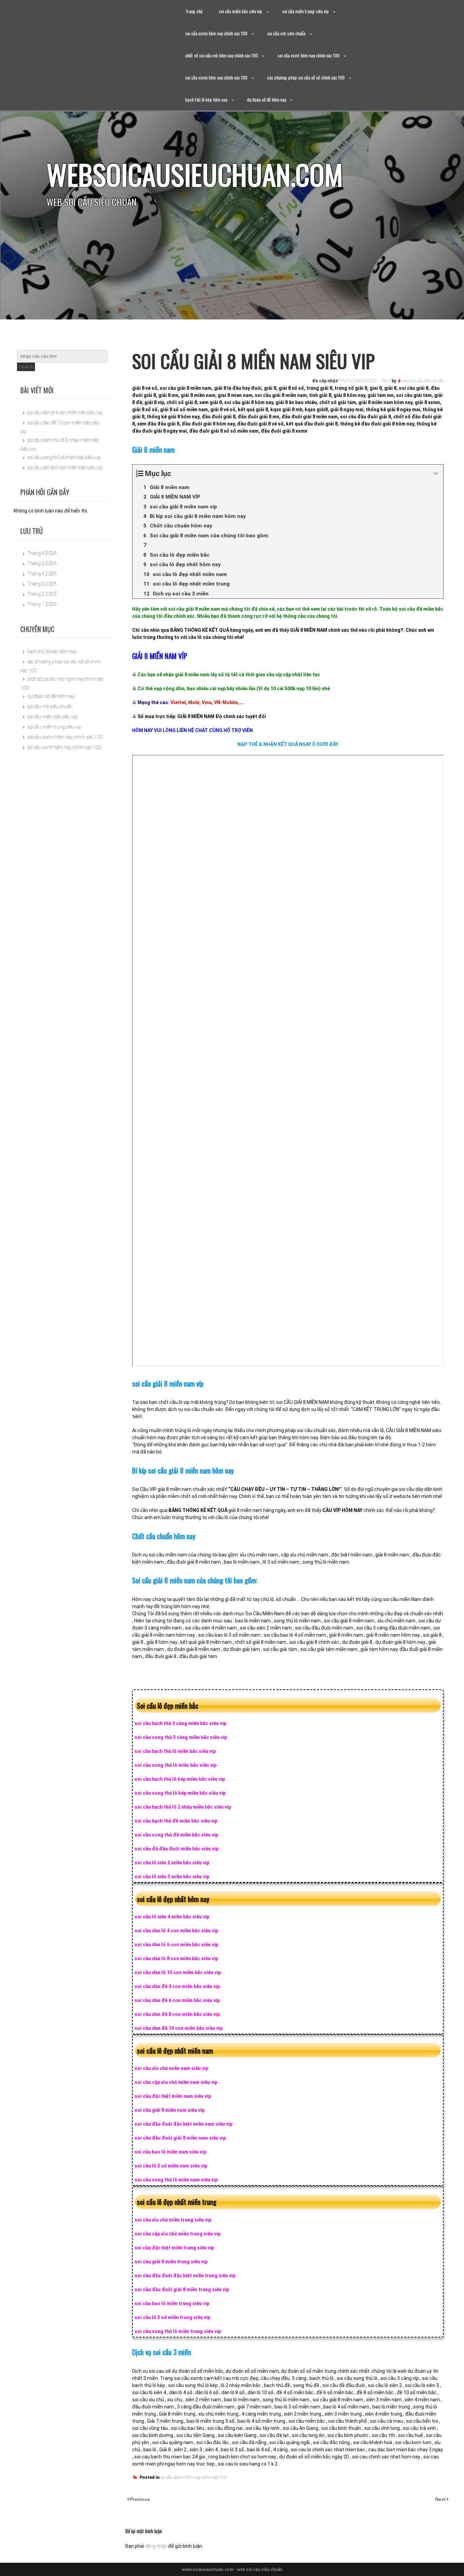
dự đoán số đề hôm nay (266, 99)
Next (441, 2499)
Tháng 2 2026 (42, 594)
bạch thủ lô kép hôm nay (206, 99)
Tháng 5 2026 (42, 563)
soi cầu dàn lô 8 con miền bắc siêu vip (65, 468)
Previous (140, 2499)
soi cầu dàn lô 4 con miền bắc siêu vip (65, 413)
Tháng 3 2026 (42, 584)
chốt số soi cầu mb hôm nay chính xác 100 (221, 55)
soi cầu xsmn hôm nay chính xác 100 (216, 33)
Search (26, 367)
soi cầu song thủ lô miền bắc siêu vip (64, 457)
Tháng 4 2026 (42, 574)
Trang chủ (194, 11)
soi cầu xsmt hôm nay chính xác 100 (308, 55)
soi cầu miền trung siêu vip (305, 11)
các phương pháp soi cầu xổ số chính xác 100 (306, 77)
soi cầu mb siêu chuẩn (286, 33)
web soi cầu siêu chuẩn (423, 381)
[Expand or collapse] (436, 474)
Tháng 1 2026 (42, 604)
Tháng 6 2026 (42, 553)
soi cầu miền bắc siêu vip (240, 11)
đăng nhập (156, 2546)
